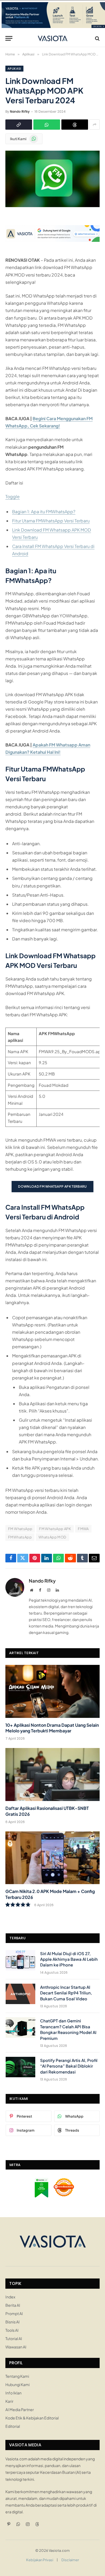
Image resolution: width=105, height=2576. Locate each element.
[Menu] (9, 38)
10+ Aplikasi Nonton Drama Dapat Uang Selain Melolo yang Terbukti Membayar (52, 1728)
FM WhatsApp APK (55, 1529)
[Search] (97, 38)
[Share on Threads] (75, 125)
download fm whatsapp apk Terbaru (52, 1186)
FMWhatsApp (20, 1537)
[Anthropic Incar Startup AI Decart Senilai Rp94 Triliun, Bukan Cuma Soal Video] (20, 1994)
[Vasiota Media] (53, 38)
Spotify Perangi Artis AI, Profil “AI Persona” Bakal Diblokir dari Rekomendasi (69, 2066)
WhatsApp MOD (52, 1537)
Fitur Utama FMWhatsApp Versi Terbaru (51, 521)
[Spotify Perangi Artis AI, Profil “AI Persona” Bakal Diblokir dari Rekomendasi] (20, 2067)
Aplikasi (14, 69)
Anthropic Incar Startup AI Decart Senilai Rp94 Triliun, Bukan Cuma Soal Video (66, 1993)
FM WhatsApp (20, 1529)
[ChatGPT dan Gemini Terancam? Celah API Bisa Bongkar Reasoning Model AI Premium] (20, 2027)
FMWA (83, 1529)
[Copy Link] (19, 125)
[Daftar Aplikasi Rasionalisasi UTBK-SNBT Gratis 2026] (52, 1774)
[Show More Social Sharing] (94, 125)
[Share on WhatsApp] (47, 125)
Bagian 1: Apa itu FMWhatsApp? (44, 512)
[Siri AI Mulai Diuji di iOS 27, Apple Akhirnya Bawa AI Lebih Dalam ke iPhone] (20, 1960)
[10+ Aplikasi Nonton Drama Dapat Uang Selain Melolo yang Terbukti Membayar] (52, 1691)
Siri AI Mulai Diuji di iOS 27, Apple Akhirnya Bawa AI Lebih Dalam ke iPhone (69, 1959)
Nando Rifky (20, 112)
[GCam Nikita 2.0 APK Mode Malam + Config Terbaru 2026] (52, 1858)
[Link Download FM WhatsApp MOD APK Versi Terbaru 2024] (52, 206)
